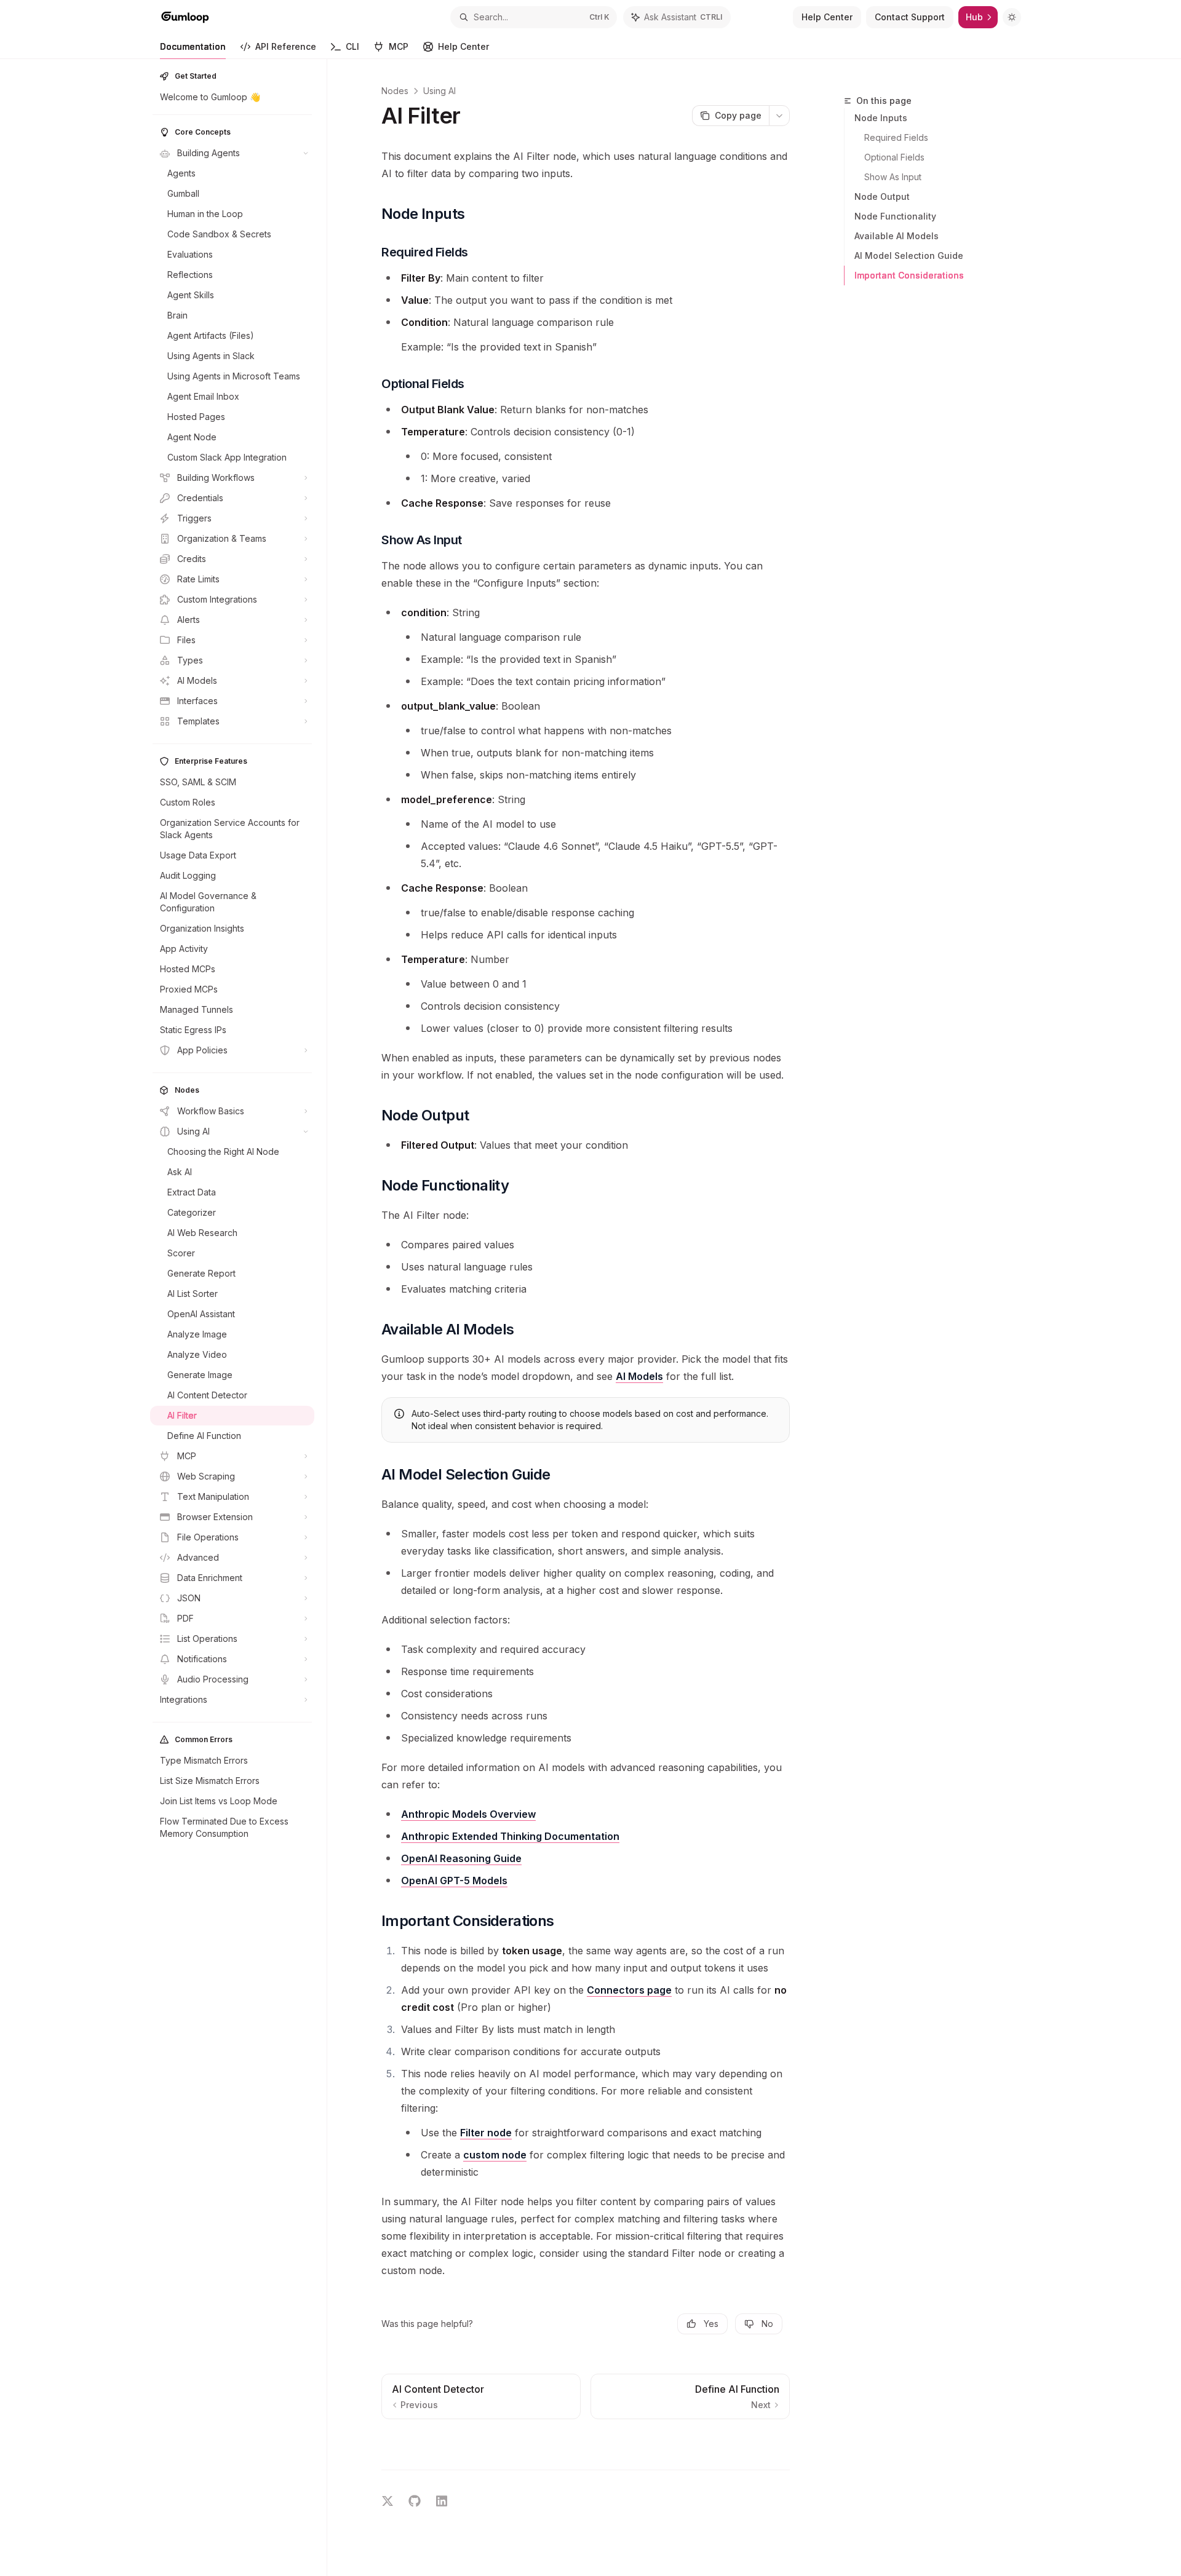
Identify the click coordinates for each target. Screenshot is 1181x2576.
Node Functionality (895, 216)
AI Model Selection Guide (909, 256)
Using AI (439, 91)
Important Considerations (909, 275)
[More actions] (779, 116)
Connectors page (629, 1990)
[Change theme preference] (1012, 17)
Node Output (882, 196)
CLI (352, 46)
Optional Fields (894, 157)
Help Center (463, 46)
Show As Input (893, 177)
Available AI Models (897, 236)
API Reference (286, 46)
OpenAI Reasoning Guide (461, 1858)
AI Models (639, 1376)
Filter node (486, 2133)
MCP (399, 46)
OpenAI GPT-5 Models (454, 1880)
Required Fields (896, 137)
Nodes (395, 91)
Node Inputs (881, 118)
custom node (495, 2155)
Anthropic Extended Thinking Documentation (510, 1836)
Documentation (193, 46)
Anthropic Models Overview (468, 1814)
